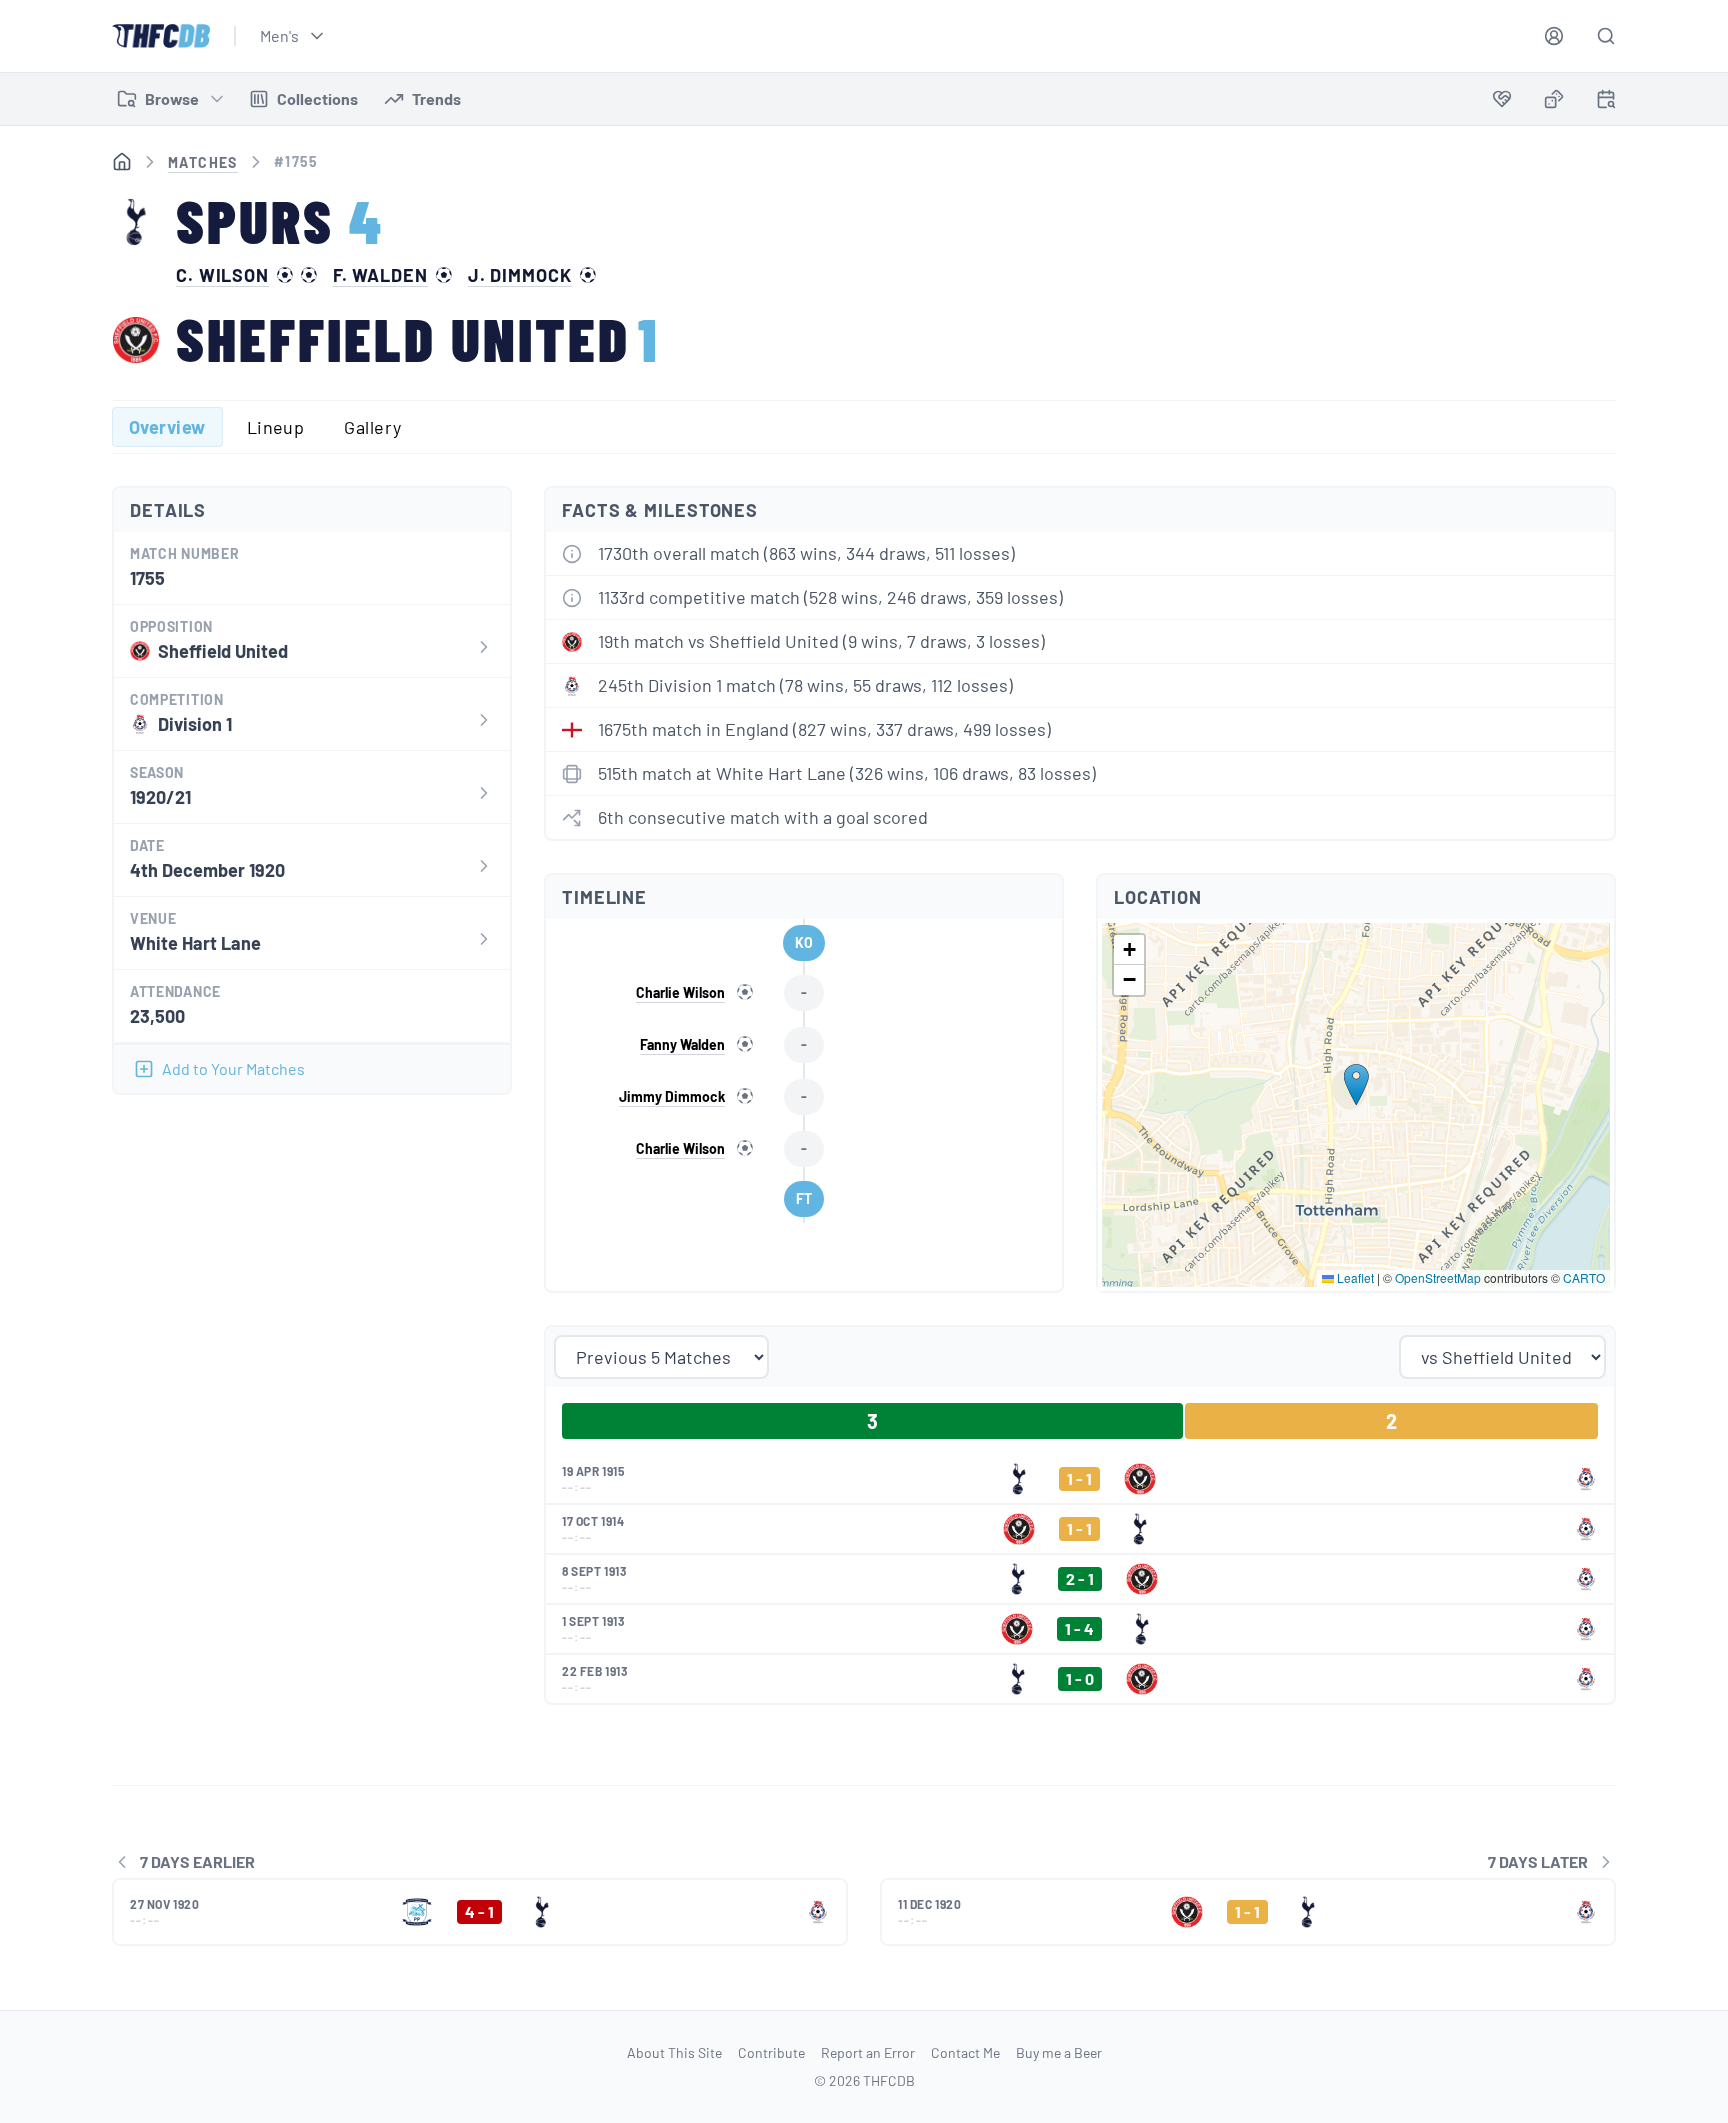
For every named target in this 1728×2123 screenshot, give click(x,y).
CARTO (1584, 1277)
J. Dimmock (520, 275)
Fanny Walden (682, 1044)
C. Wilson (222, 275)
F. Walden (380, 275)
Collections (317, 98)
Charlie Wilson (680, 992)
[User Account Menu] (1554, 36)
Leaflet (1354, 1277)
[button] (1356, 1084)
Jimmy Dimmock (672, 1096)
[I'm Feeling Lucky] (1554, 99)
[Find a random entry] (1554, 99)
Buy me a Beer (1059, 2052)
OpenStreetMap (1438, 1277)
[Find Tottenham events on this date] (1606, 99)
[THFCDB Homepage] (161, 36)
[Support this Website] (1502, 99)
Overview (167, 427)
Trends (436, 98)
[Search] (1606, 36)
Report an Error (868, 2052)
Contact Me (965, 2052)
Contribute (771, 2052)
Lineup (276, 427)
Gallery (372, 427)
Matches (203, 162)
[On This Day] (1606, 102)
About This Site (674, 2052)
